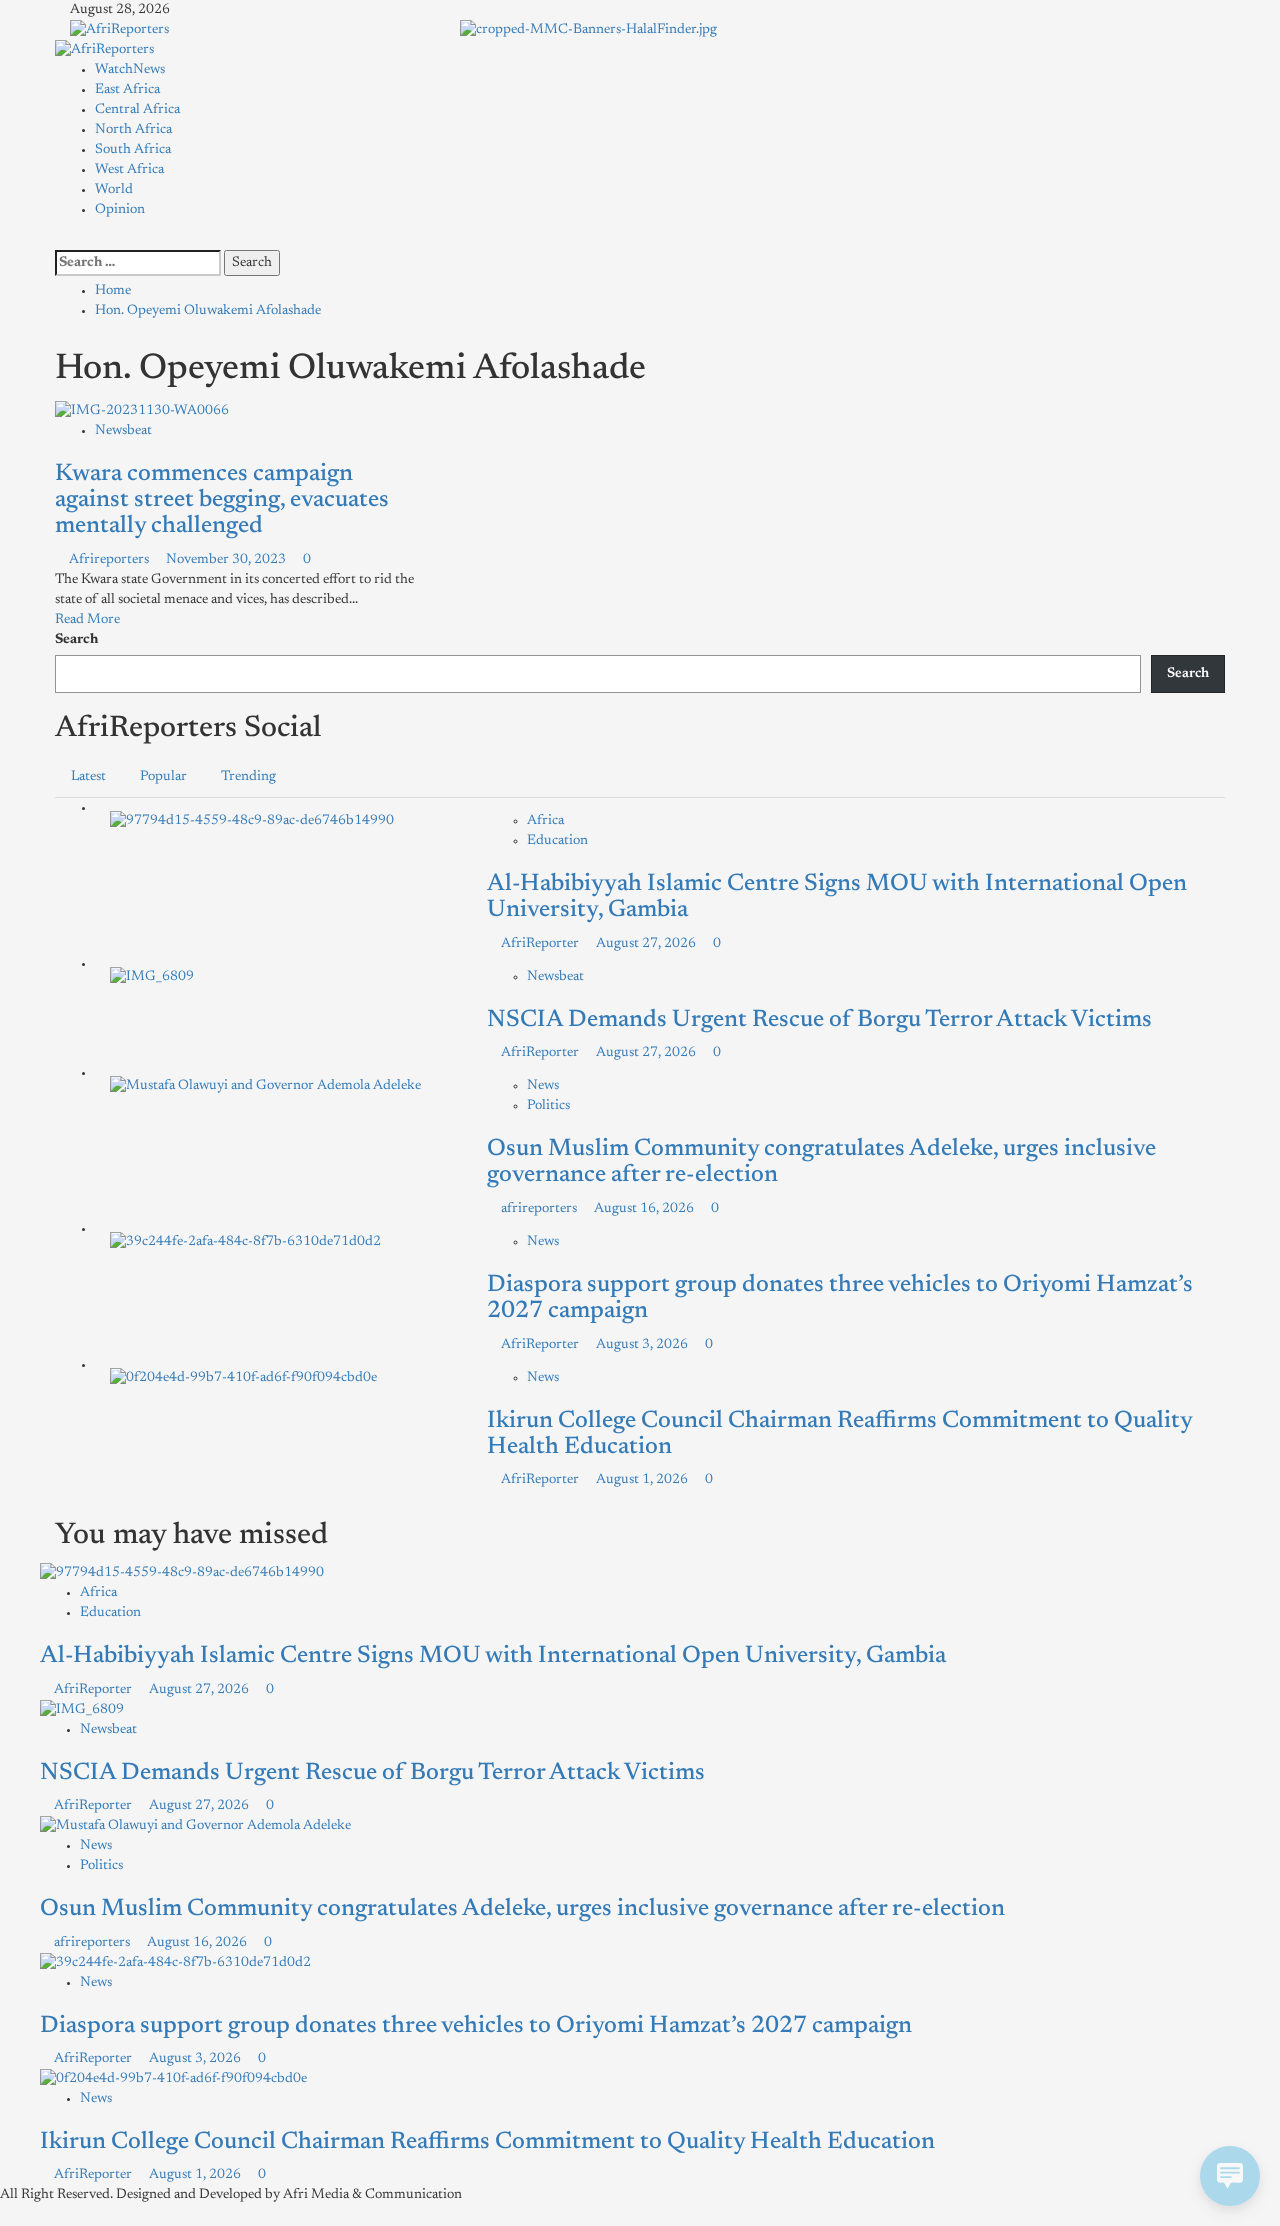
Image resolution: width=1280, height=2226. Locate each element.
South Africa (133, 150)
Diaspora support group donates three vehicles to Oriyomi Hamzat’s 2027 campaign (476, 2026)
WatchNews (130, 70)
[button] (60, 240)
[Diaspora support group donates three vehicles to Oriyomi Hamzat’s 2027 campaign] (245, 1242)
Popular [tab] (163, 777)
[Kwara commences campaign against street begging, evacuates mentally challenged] (142, 411)
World (114, 190)
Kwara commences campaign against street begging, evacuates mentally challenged (222, 500)
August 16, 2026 (645, 1209)
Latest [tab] (88, 777)
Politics (548, 1106)
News (543, 1086)
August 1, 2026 (643, 1480)
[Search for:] (138, 263)
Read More (87, 620)
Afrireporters (110, 560)
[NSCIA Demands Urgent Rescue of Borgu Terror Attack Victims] (152, 977)
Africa (545, 821)
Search (76, 640)
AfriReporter (541, 944)
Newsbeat (123, 431)
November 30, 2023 (227, 560)
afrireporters (540, 1209)
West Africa (129, 170)
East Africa (127, 90)
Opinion (120, 210)
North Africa (133, 130)
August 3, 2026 (643, 1345)
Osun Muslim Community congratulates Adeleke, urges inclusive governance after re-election (522, 1909)
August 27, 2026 (647, 944)
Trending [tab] (248, 777)
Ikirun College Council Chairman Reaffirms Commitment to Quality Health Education (487, 2142)
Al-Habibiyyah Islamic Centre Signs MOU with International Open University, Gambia (493, 1656)
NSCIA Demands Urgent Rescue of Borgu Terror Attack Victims (819, 1020)
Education (557, 841)
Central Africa (137, 110)
